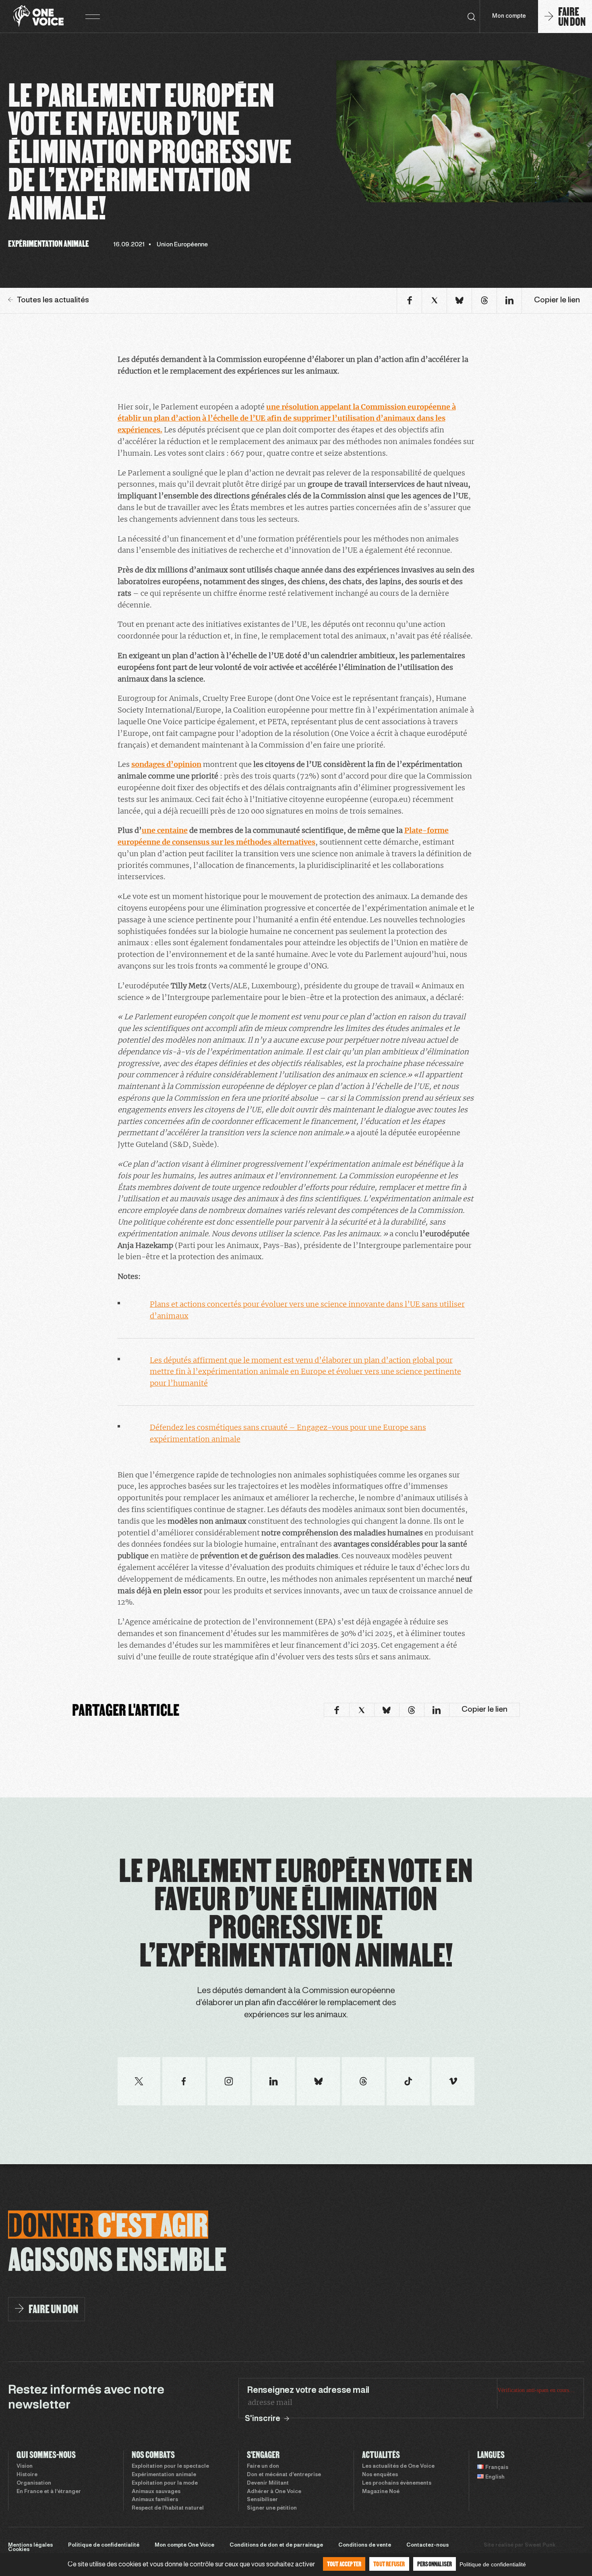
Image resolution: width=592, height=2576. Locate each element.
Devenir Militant (268, 2483)
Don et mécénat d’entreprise (284, 2475)
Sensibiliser (262, 2500)
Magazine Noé (381, 2492)
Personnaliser (435, 2564)
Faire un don (263, 2467)
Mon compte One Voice (184, 2545)
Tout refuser (389, 2564)
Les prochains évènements (397, 2483)
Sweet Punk (540, 2545)
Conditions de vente (365, 2545)
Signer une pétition (272, 2508)
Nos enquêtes (380, 2475)
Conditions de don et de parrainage (276, 2545)
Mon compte (509, 16)
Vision (25, 2467)
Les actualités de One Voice (398, 2467)
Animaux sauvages (156, 2492)
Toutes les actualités (53, 300)
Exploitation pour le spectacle (170, 2467)
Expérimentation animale (164, 2475)
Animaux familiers (155, 2500)
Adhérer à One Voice (274, 2492)
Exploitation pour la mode (165, 2483)
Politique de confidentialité (104, 2545)
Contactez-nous (427, 2545)
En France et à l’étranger (49, 2492)
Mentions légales (30, 2545)
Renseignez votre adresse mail (308, 2390)
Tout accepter (344, 2564)
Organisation (34, 2483)
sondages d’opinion (166, 764)
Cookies (19, 2550)
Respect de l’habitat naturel (168, 2508)
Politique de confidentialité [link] (493, 2564)
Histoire (27, 2475)
